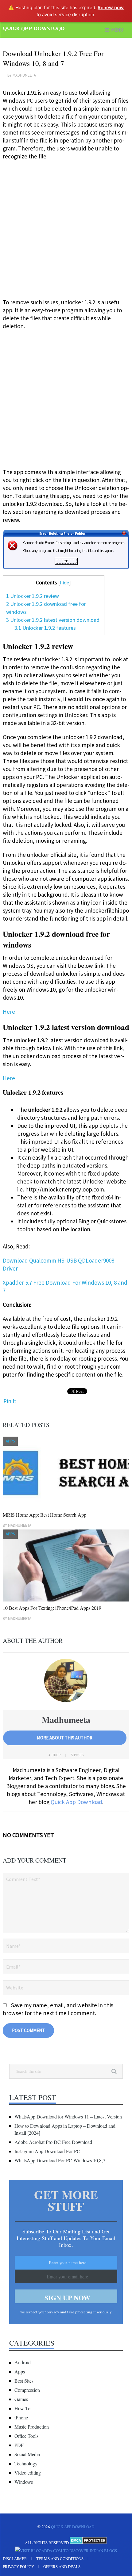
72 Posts (77, 1755)
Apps (20, 2371)
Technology (26, 2463)
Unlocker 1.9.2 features (45, 628)
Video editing (28, 2473)
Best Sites (24, 2381)
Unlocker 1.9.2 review (33, 596)
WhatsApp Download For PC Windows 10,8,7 (60, 2160)
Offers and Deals (62, 2567)
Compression (27, 2390)
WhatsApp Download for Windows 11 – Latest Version (68, 2116)
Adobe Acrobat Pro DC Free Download (53, 2142)
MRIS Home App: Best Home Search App (45, 1515)
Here (9, 1012)
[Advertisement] (66, 232)
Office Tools (26, 2436)
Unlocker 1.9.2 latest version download (53, 620)
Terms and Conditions (60, 2559)
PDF (19, 2445)
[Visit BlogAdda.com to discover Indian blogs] (66, 2551)
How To (22, 2408)
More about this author (65, 1738)
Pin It (10, 1401)
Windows (24, 2482)
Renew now (111, 8)
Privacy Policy (18, 2567)
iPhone (21, 2417)
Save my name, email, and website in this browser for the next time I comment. (58, 2009)
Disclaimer (15, 2559)
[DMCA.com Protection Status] (88, 2543)
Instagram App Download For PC (47, 2151)
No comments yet (28, 1835)
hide (64, 583)
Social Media (27, 2454)
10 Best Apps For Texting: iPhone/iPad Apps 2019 (52, 1608)
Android (23, 2362)
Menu (117, 30)
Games (21, 2399)
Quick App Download (34, 29)
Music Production (32, 2427)
